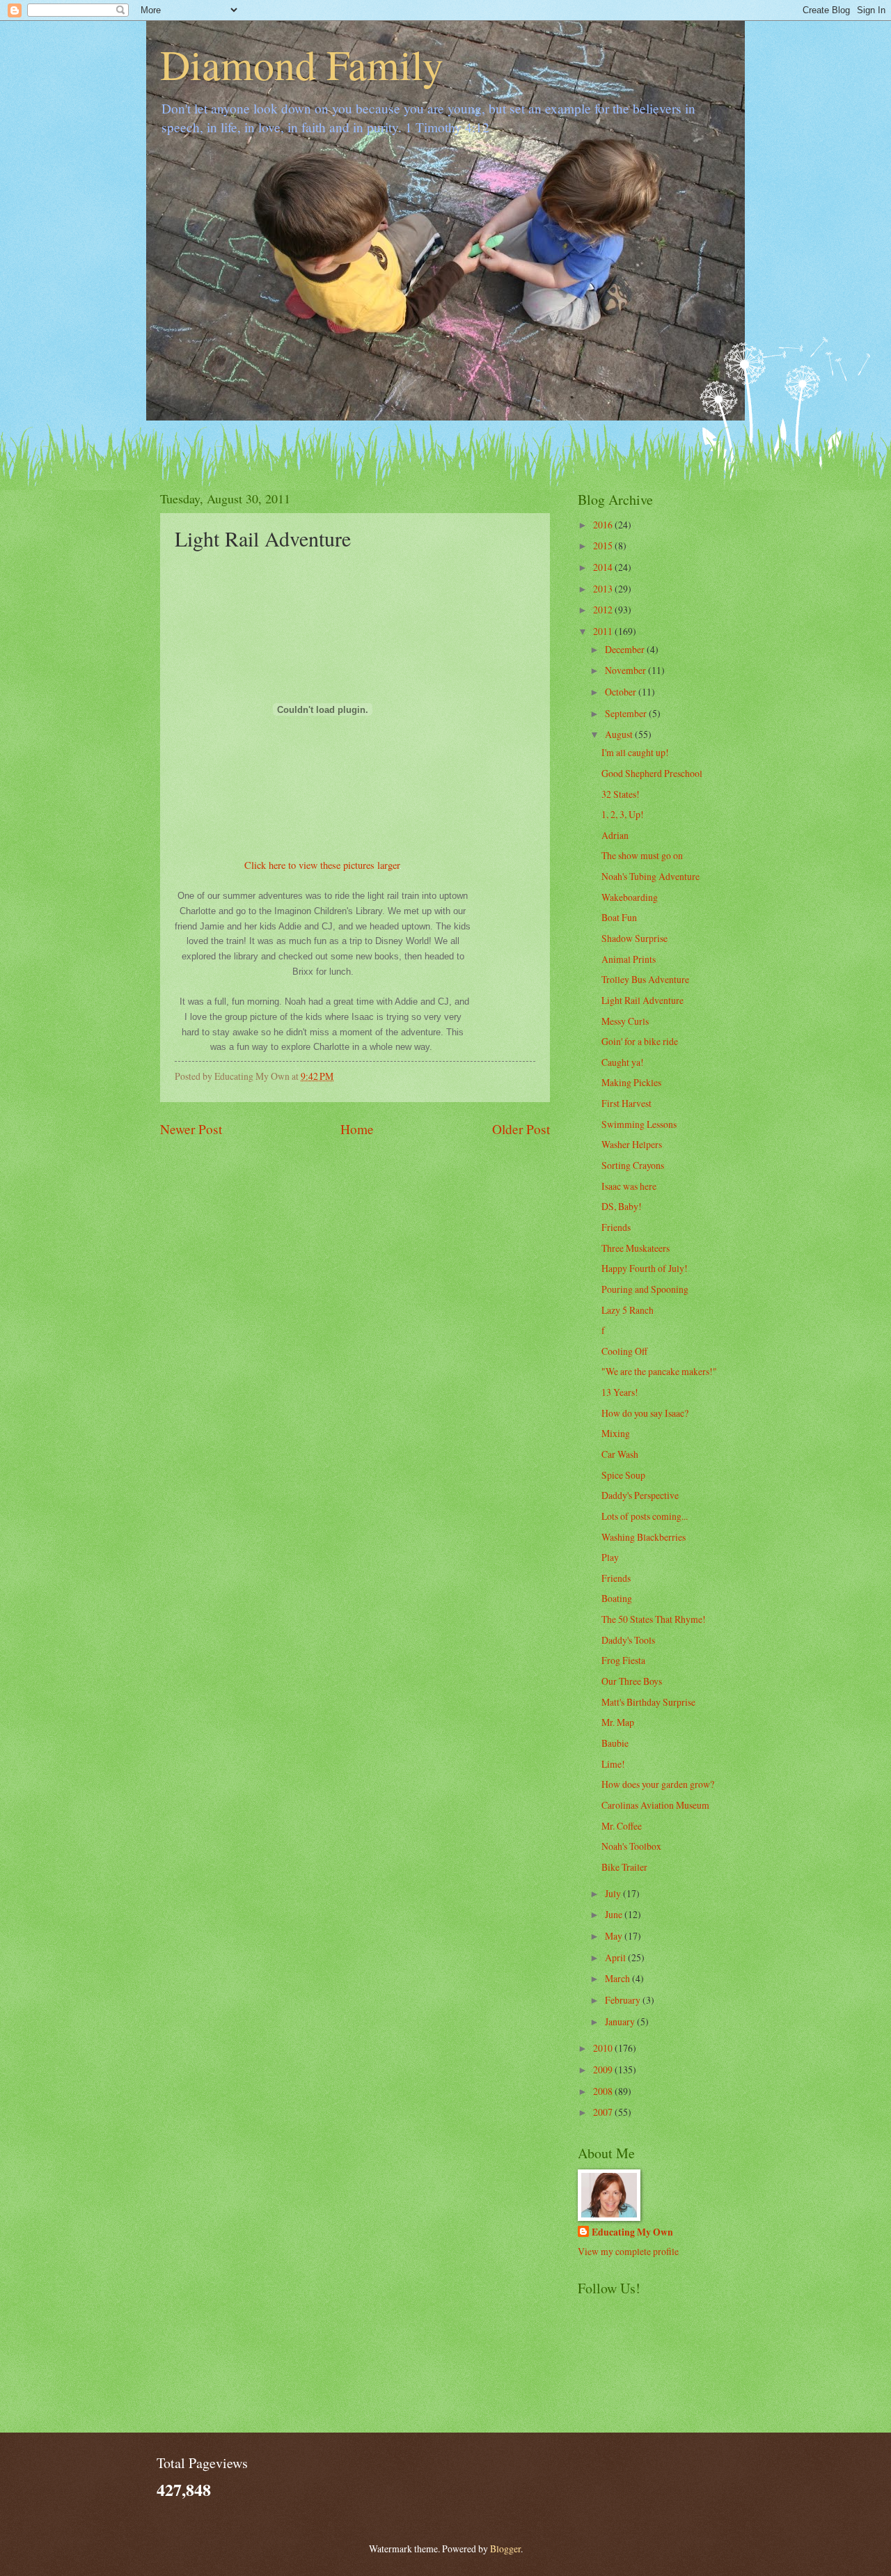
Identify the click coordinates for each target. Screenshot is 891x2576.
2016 (604, 525)
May (615, 1936)
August (620, 734)
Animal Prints (629, 959)
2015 (604, 545)
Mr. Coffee (622, 1826)
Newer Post (191, 1129)
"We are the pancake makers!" (659, 1371)
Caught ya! (623, 1062)
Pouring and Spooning (645, 1289)
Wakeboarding (630, 897)
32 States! (621, 794)
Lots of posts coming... (645, 1516)
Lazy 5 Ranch (628, 1310)
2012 (604, 610)
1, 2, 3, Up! (623, 814)
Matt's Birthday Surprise (648, 1702)
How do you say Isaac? (645, 1413)
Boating (617, 1598)
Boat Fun (619, 917)
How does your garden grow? (658, 1784)
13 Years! (620, 1392)
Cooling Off (624, 1351)
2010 (604, 2048)
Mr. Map (618, 1722)
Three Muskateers (636, 1248)
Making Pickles (631, 1082)
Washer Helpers (632, 1144)
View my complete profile (628, 2251)
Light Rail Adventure (642, 1000)
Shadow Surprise (634, 938)
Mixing (616, 1433)
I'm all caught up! (635, 752)
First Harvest (626, 1103)
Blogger (505, 2548)
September (627, 713)
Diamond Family (302, 64)
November (626, 670)
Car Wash (620, 1454)
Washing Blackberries (644, 1537)
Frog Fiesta (623, 1660)
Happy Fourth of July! (645, 1268)
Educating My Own (632, 2232)
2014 (604, 567)
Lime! (613, 1764)
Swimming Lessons (639, 1124)
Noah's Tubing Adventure (650, 876)
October (622, 692)
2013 (604, 589)
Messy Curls (625, 1021)
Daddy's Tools (628, 1640)
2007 (604, 2112)
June (615, 1914)
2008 (604, 2091)
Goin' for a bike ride (640, 1041)
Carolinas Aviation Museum (655, 1805)
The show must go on (642, 855)
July (614, 1893)
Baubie (615, 1743)
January (621, 2021)
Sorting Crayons (633, 1165)
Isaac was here (629, 1186)
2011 (604, 631)
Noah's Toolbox (631, 1846)
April (616, 1957)
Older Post (521, 1129)
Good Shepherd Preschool (652, 773)
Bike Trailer (624, 1867)
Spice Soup (623, 1475)
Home (357, 1129)
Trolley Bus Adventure (645, 979)
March (618, 1978)
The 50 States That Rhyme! (654, 1619)
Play (610, 1557)
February (624, 2000)
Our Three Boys (632, 1681)
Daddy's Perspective (640, 1495)
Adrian (615, 835)
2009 (604, 2070)
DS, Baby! (622, 1206)
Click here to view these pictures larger (322, 865)
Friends (616, 1227)
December (626, 649)
